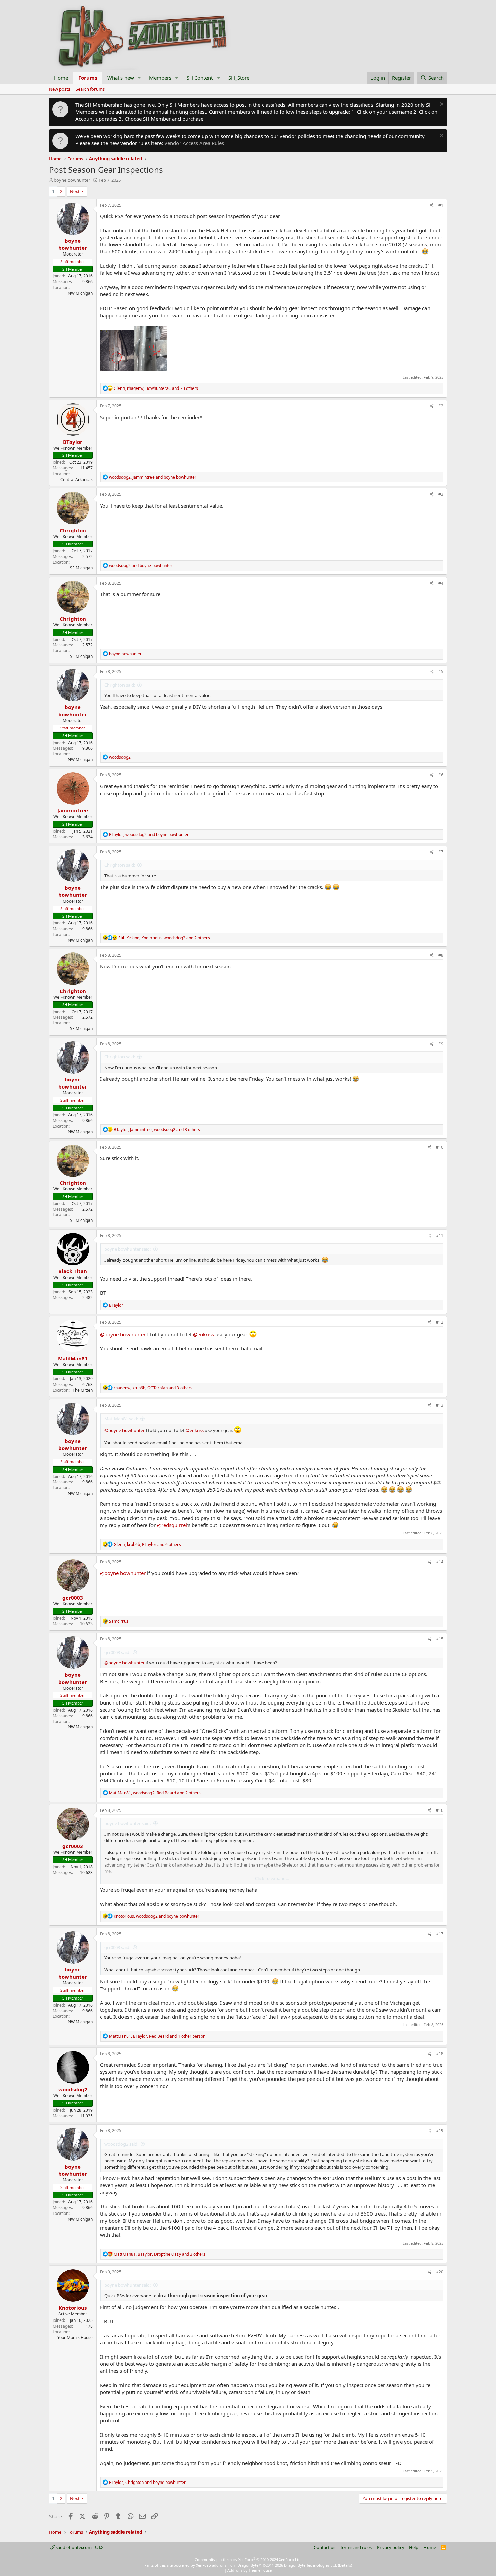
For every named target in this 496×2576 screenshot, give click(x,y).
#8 (441, 955)
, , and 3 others (157, 1130)
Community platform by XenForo (248, 2560)
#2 (441, 406)
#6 (441, 775)
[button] (139, 78)
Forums (88, 78)
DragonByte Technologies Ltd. (311, 2565)
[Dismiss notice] (441, 105)
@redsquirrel (172, 1525)
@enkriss (203, 1334)
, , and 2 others (164, 938)
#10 (440, 1147)
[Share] (432, 205)
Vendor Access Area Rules (194, 143)
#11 (440, 1236)
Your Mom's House (75, 2338)
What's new (121, 78)
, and (153, 477)
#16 (440, 1810)
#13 (440, 1405)
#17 (440, 1934)
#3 (441, 494)
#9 (441, 1044)
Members (160, 78)
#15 (440, 1639)
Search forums (90, 89)
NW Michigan (80, 293)
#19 (440, 2131)
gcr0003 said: (117, 1652)
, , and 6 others (147, 1544)
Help (414, 2547)
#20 (440, 2272)
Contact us (325, 2547)
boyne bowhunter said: (128, 1249)
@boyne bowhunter (123, 1334)
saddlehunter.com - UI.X (79, 2547)
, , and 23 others (156, 388)
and (141, 566)
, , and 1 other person (157, 2036)
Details (345, 2565)
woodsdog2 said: (121, 2144)
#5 (441, 672)
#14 (440, 1562)
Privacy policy (391, 2547)
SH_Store (239, 78)
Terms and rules (356, 2547)
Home (61, 78)
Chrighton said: (120, 685)
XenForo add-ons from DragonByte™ (229, 2565)
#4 (441, 583)
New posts (60, 89)
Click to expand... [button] (272, 1878)
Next (75, 191)
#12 (440, 1322)
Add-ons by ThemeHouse (250, 2570)
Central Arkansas (77, 479)
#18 (440, 2054)
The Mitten (83, 1390)
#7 (441, 852)
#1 (441, 205)
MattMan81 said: (121, 1419)
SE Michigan (81, 568)
